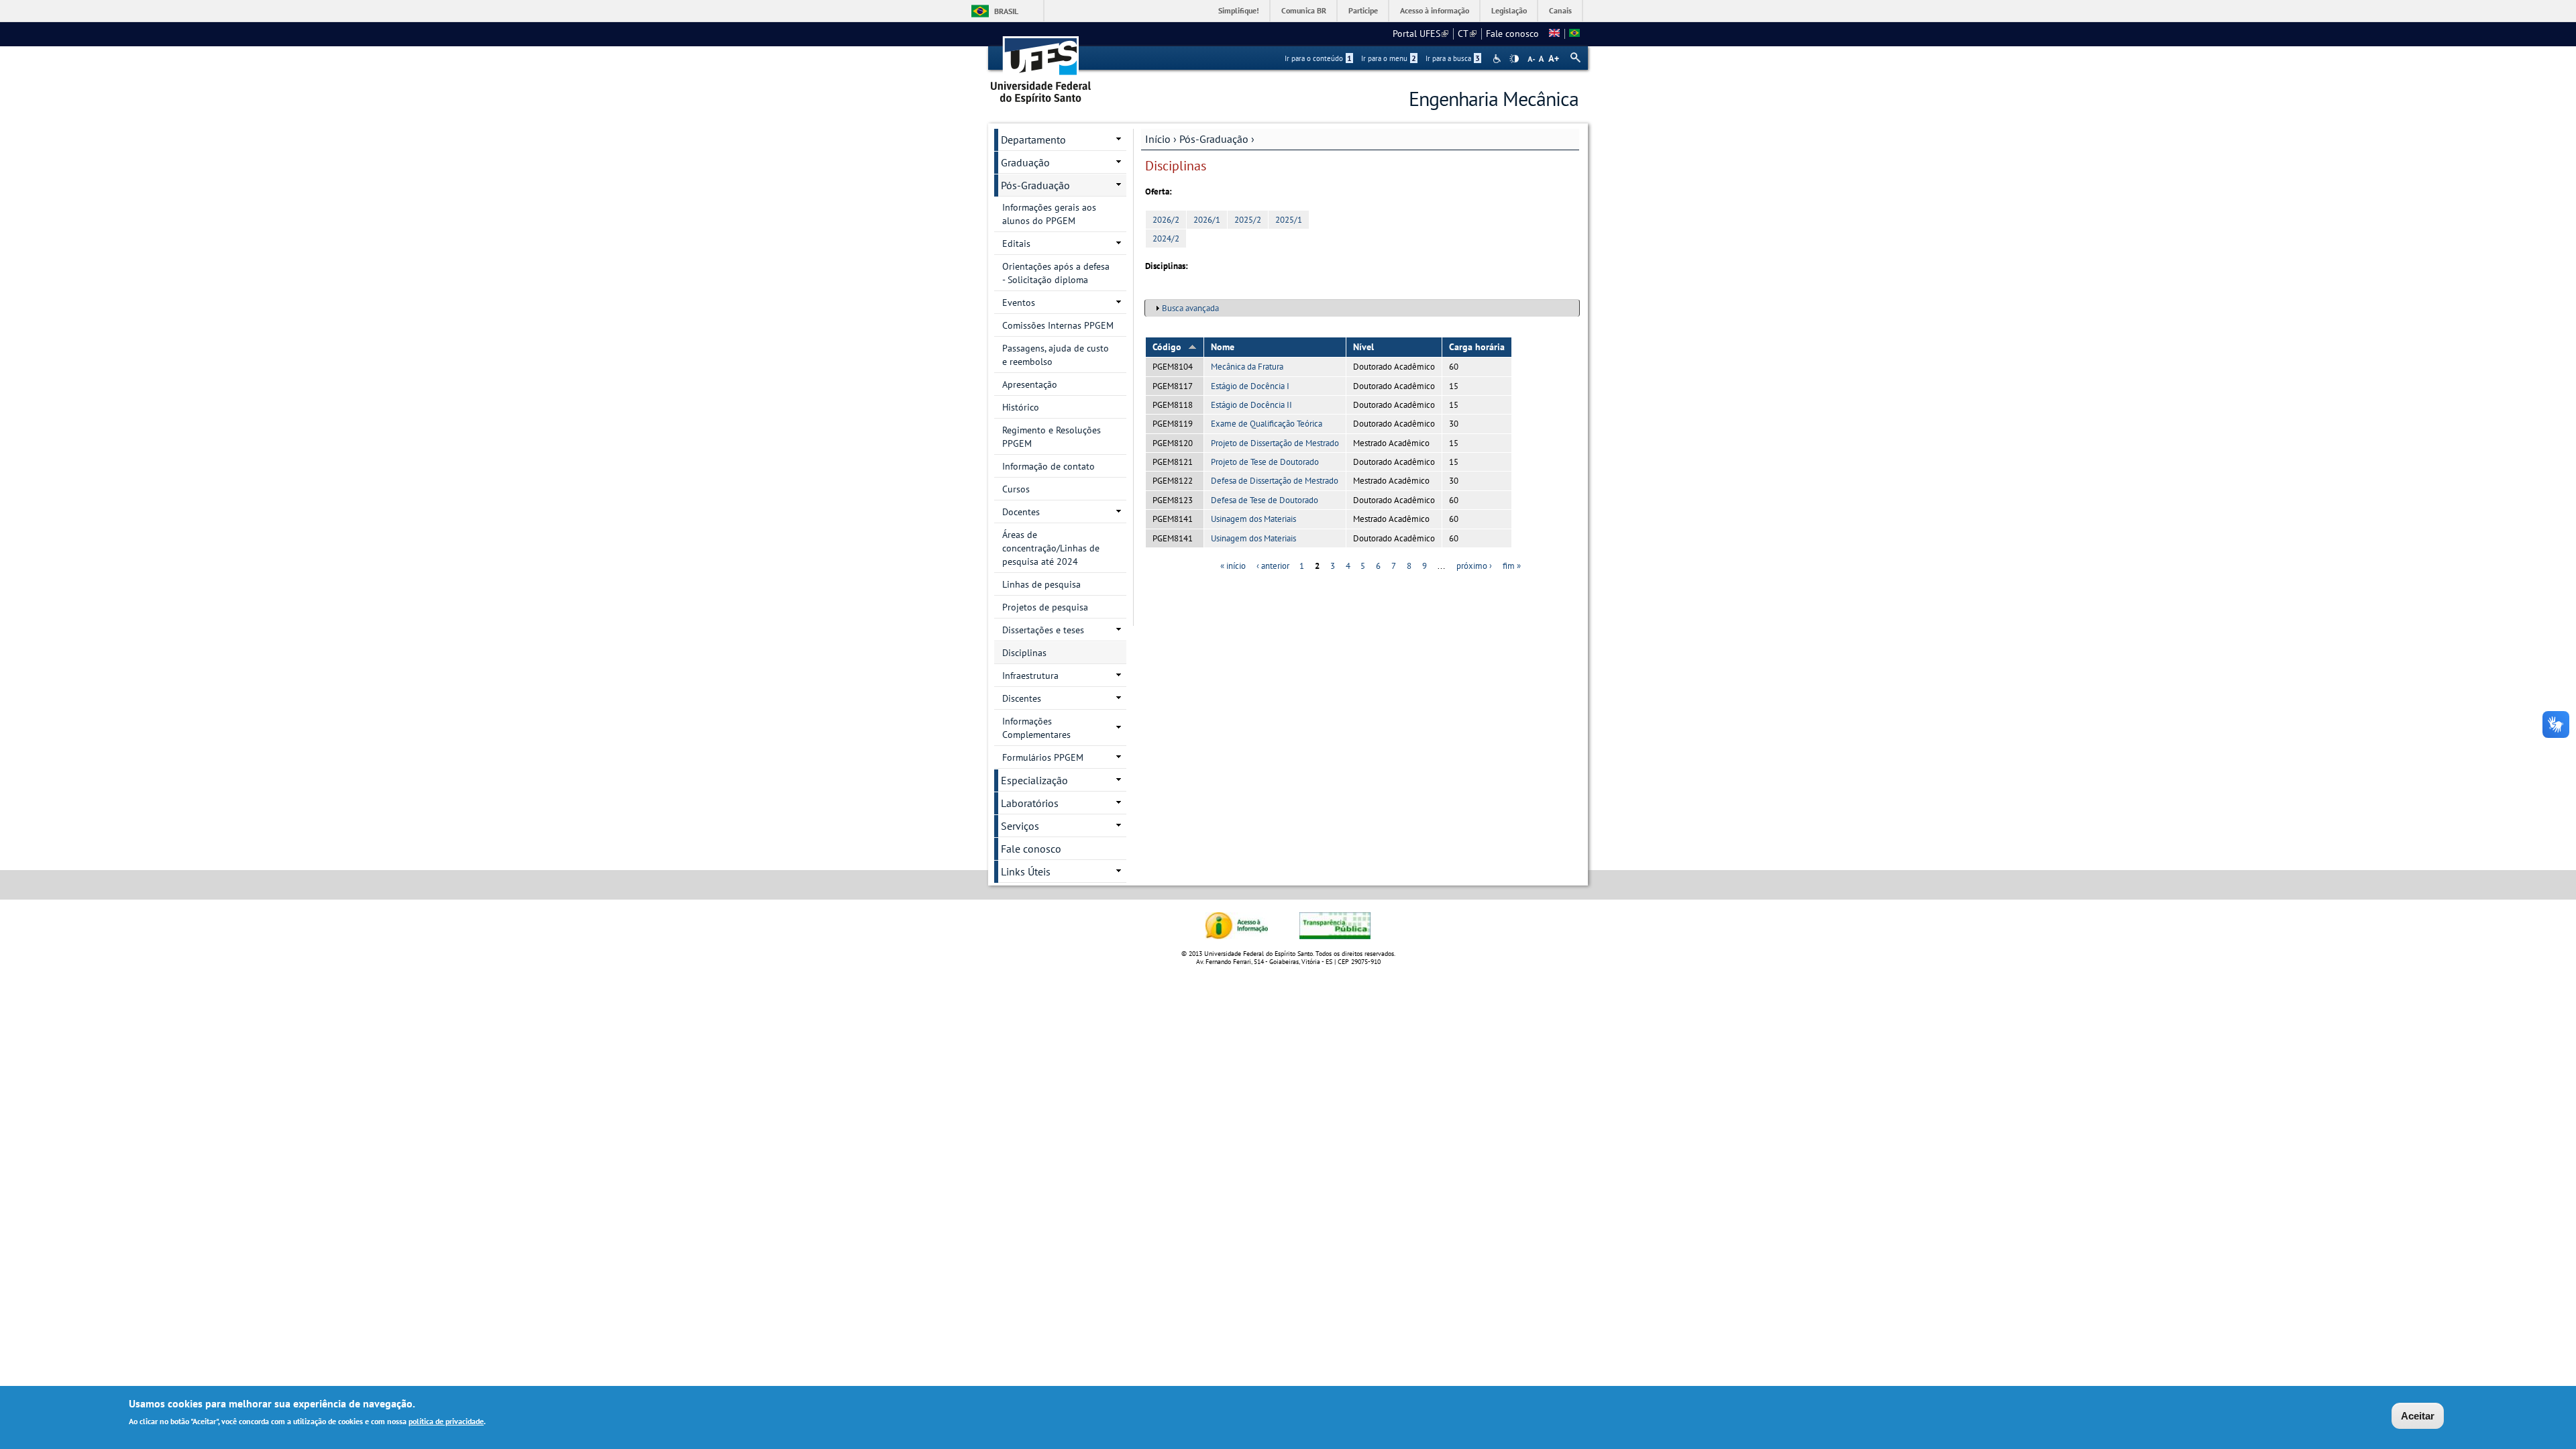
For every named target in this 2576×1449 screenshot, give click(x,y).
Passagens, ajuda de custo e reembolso (1056, 355)
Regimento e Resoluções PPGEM (1052, 437)
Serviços (1020, 826)
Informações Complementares (1036, 728)
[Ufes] (1041, 65)
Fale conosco (1512, 34)
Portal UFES (1420, 34)
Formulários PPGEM (1043, 757)
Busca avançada (1190, 308)
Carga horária (1477, 347)
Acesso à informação (1435, 10)
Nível (1363, 347)
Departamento (1033, 140)
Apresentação (1030, 384)
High (1514, 59)
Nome (1223, 347)
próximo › (1474, 566)
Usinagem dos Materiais (1253, 519)
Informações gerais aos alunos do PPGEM (1049, 214)
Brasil (1006, 11)
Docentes (1021, 512)
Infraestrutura (1030, 676)
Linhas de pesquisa (1041, 584)
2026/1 (1207, 220)
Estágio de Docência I (1250, 386)
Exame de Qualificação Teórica (1267, 424)
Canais (1560, 10)
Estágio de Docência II (1251, 405)
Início (1158, 139)
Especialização (1034, 780)
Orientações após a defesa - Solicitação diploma (1056, 273)
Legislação (1509, 10)
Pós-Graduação (1214, 139)
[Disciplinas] (1574, 34)
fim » (1512, 566)
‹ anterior (1273, 566)
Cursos (1016, 489)
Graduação (1025, 162)
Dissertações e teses (1043, 630)
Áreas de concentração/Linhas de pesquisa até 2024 (1051, 548)
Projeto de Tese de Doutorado (1265, 462)
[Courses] (1554, 34)
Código (1167, 347)
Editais (1016, 244)
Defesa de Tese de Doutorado (1265, 500)
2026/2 (1166, 220)
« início (1233, 566)
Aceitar (2418, 1416)
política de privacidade (446, 1421)
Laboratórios (1030, 803)
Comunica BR (1304, 10)
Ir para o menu (1389, 58)
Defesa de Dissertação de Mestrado (1275, 481)
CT (1467, 34)
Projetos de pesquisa (1045, 607)
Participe (1363, 10)
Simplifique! (1239, 10)
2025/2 (1248, 220)
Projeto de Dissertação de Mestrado (1275, 443)
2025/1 (1289, 220)
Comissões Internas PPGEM (1058, 325)
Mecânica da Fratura (1247, 367)
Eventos (1019, 303)
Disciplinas (1024, 653)
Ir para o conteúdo (1318, 58)
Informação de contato (1049, 466)
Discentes (1022, 698)
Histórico (1021, 407)
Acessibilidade (1498, 59)
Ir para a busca (1453, 58)
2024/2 (1166, 238)
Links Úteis (1026, 871)
